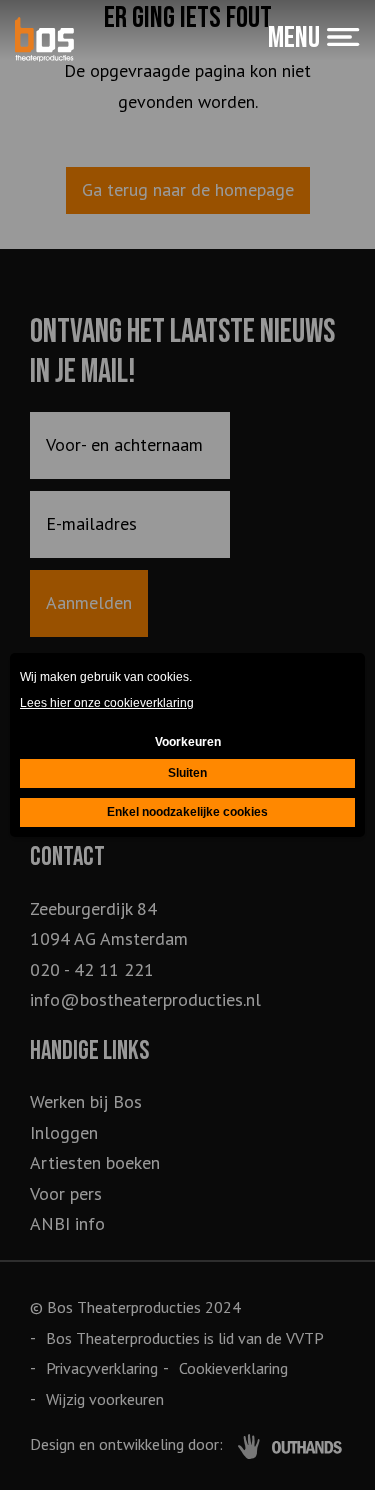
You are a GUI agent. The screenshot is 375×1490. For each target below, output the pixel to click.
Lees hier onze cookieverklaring (107, 703)
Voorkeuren (188, 742)
